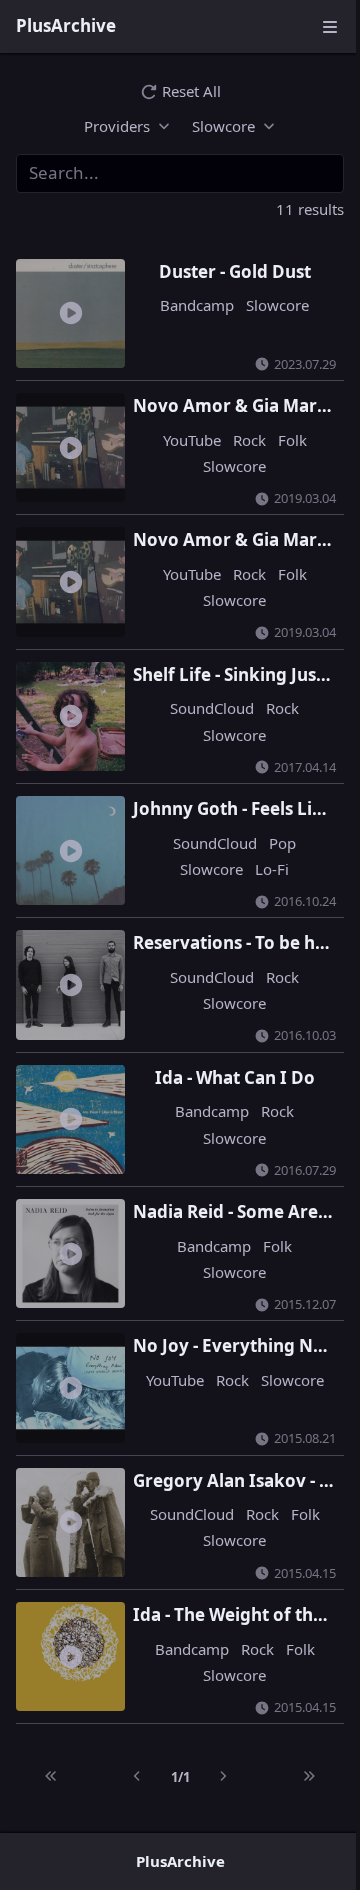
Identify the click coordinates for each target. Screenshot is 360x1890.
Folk (282, 435)
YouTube (182, 435)
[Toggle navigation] (330, 26)
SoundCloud (202, 695)
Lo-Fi (262, 852)
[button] (120, 126)
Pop (272, 826)
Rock (239, 435)
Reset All (191, 91)
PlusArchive (66, 25)
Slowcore (267, 305)
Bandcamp (187, 305)
